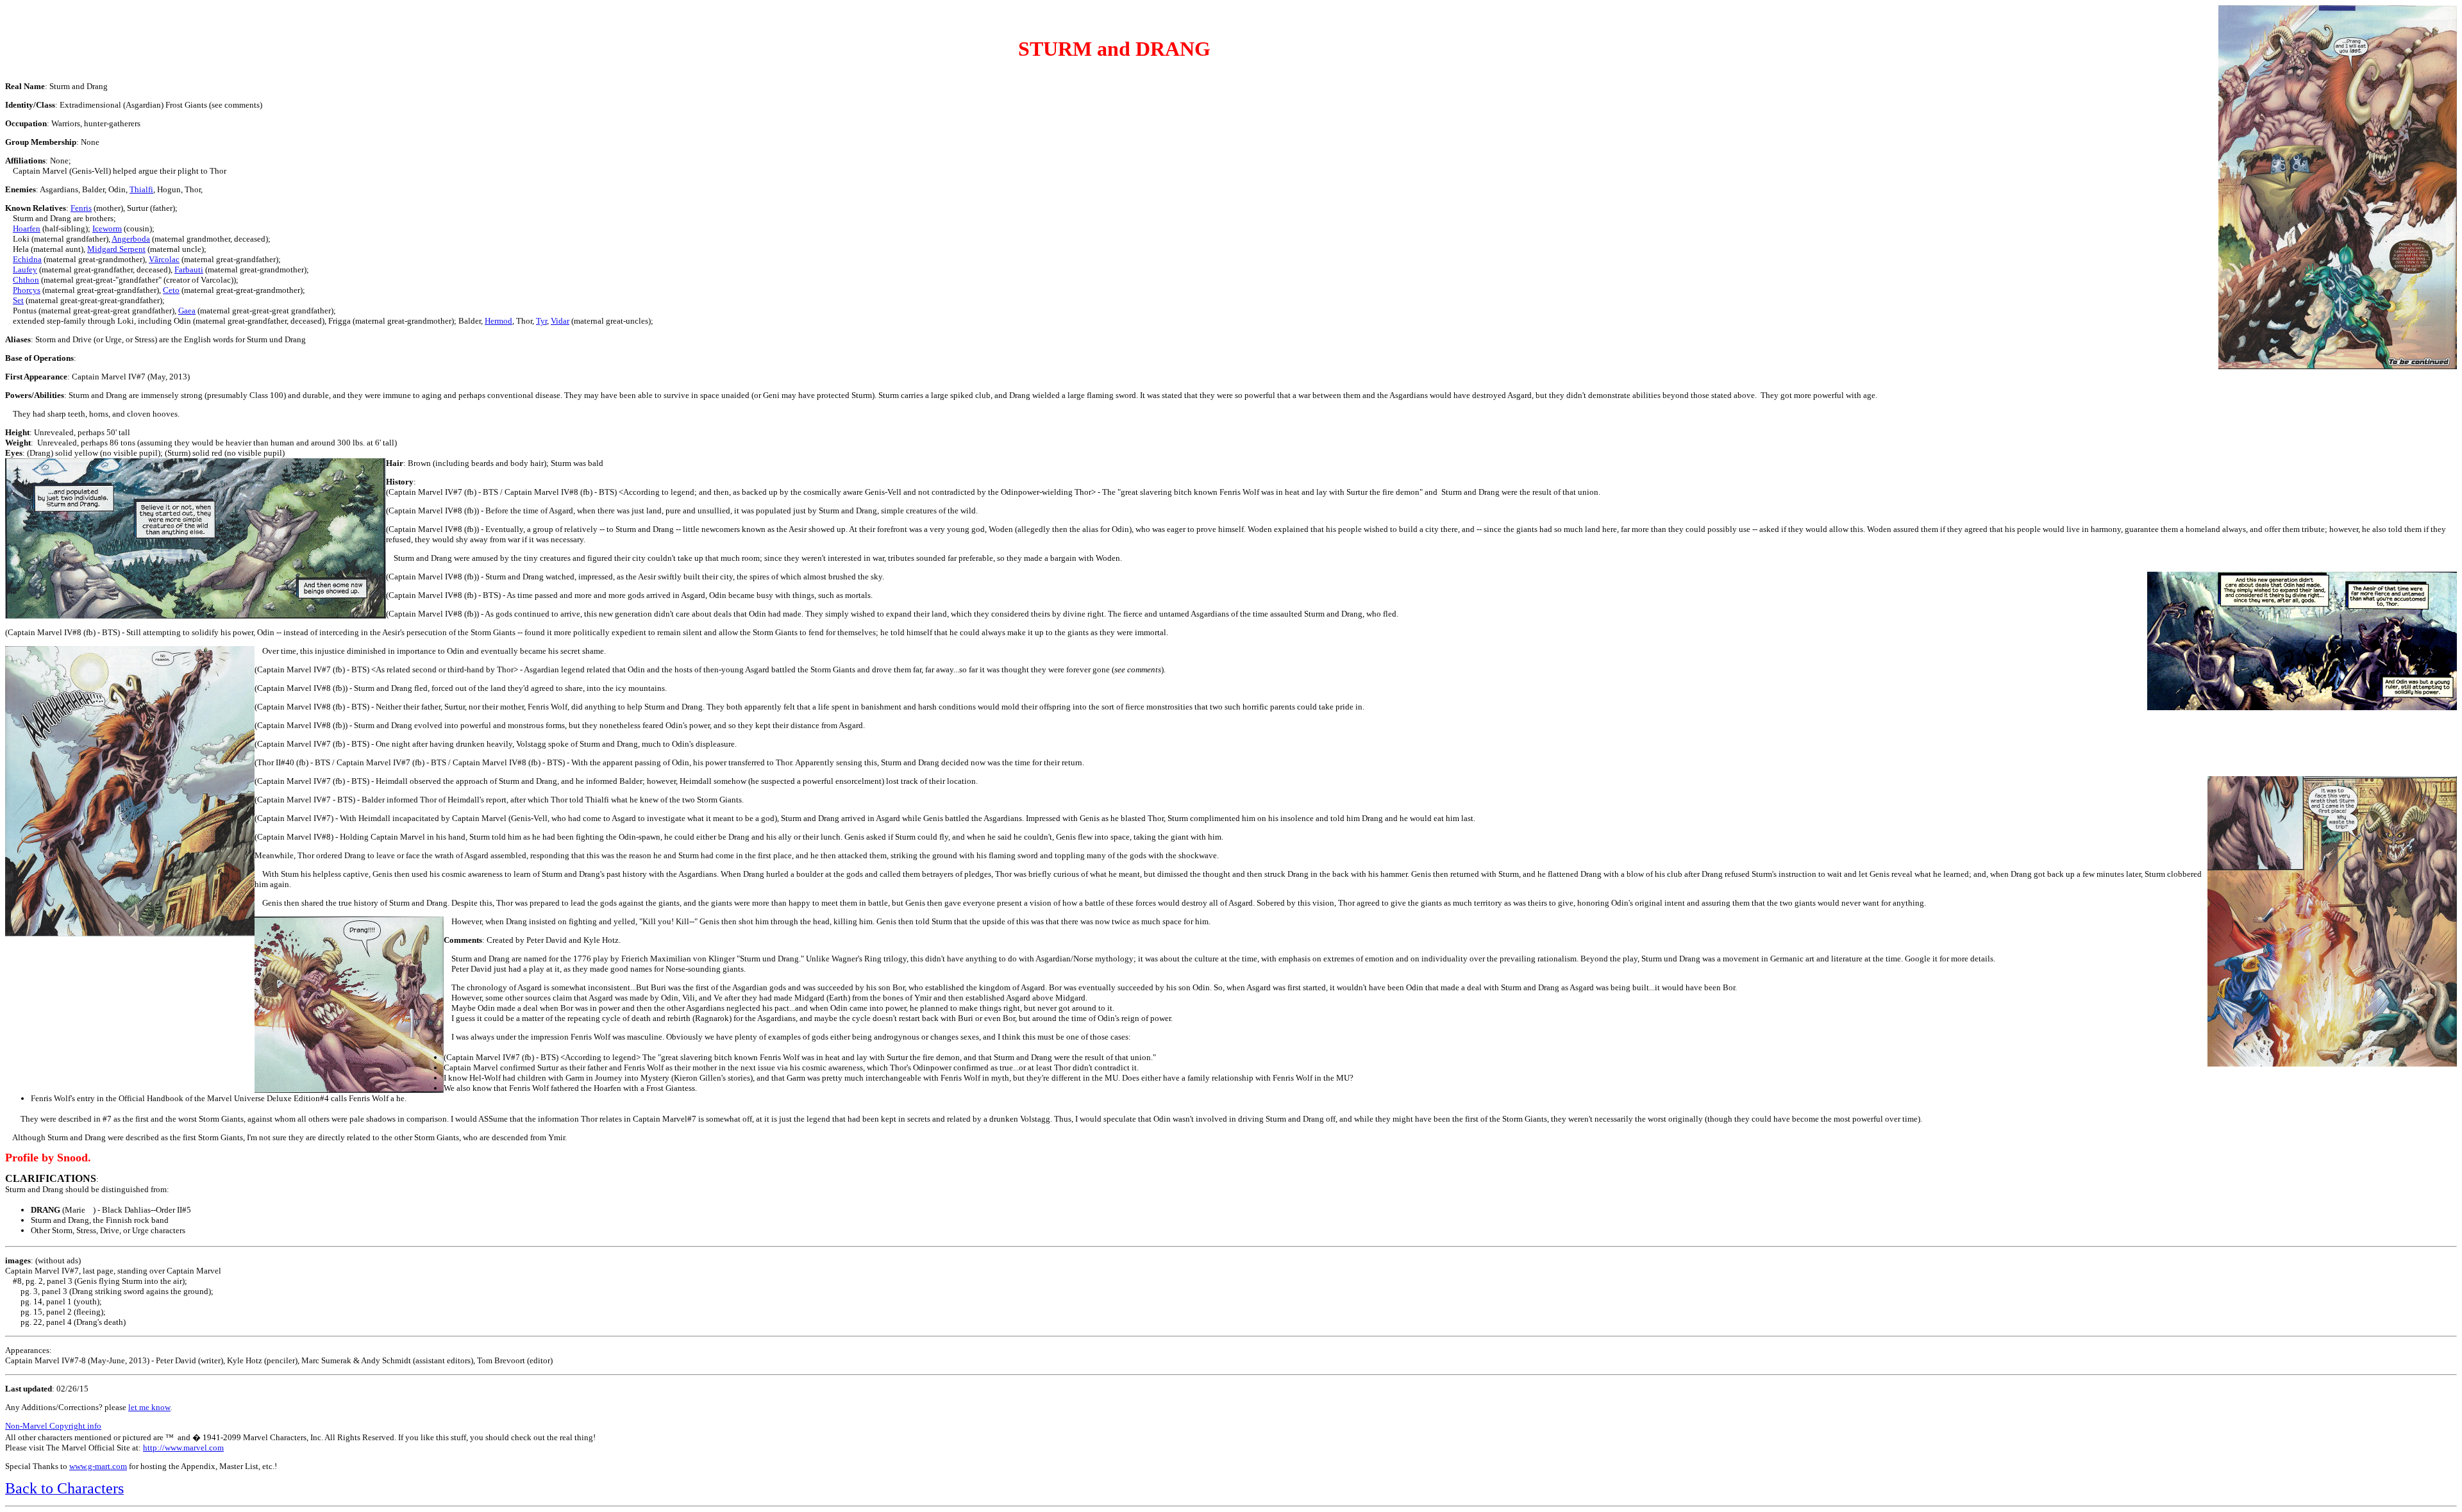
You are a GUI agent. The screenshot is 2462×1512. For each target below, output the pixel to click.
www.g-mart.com (98, 1466)
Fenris (81, 208)
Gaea (187, 311)
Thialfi (141, 189)
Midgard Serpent (116, 249)
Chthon (26, 280)
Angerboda (131, 239)
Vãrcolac (164, 259)
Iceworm (107, 228)
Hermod (498, 321)
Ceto (171, 290)
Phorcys (27, 290)
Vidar (560, 321)
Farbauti (189, 270)
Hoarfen (27, 228)
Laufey (25, 270)
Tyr (541, 321)
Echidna (27, 259)
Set (18, 300)
